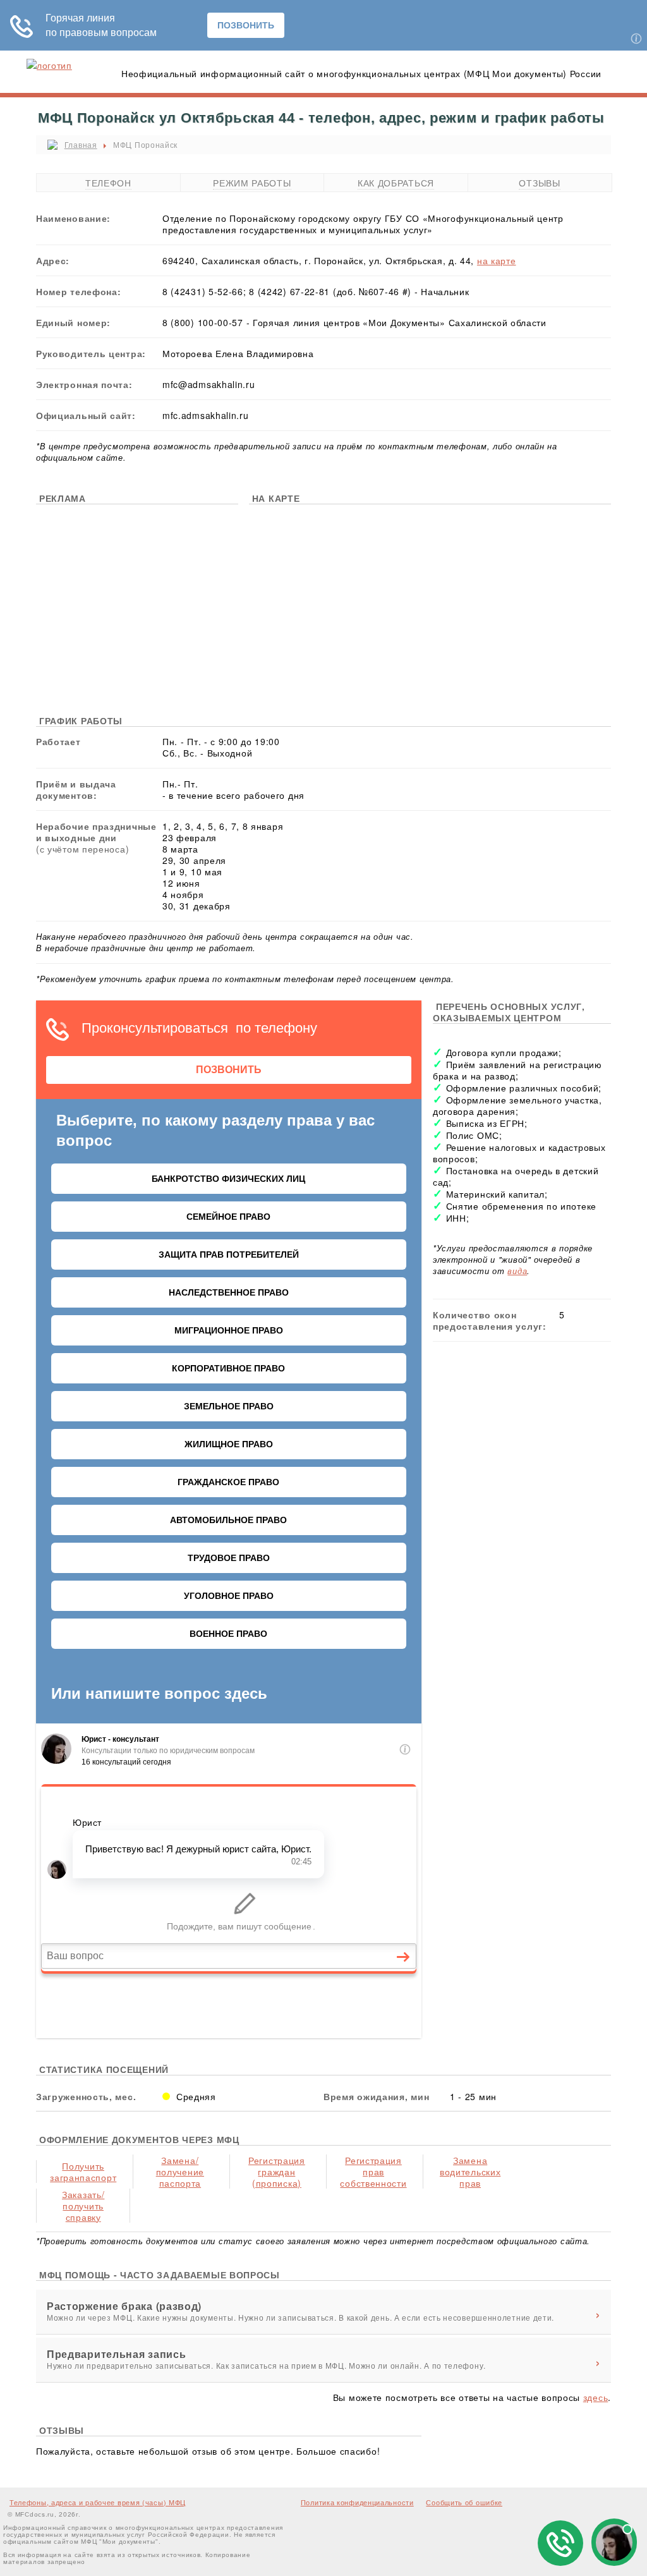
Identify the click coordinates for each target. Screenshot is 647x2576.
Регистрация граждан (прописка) (277, 2172)
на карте (497, 260)
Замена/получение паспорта (180, 2172)
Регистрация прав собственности (373, 2172)
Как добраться (396, 183)
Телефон (108, 183)
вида (517, 1271)
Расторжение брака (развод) (124, 2306)
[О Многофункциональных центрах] (49, 65)
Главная (81, 144)
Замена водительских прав (470, 2172)
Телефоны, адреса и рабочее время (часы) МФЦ (98, 2502)
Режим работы (252, 183)
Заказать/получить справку (83, 2206)
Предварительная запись (116, 2354)
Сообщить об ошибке (464, 2502)
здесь (596, 2397)
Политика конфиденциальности (357, 2502)
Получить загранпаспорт (83, 2172)
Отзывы (539, 183)
